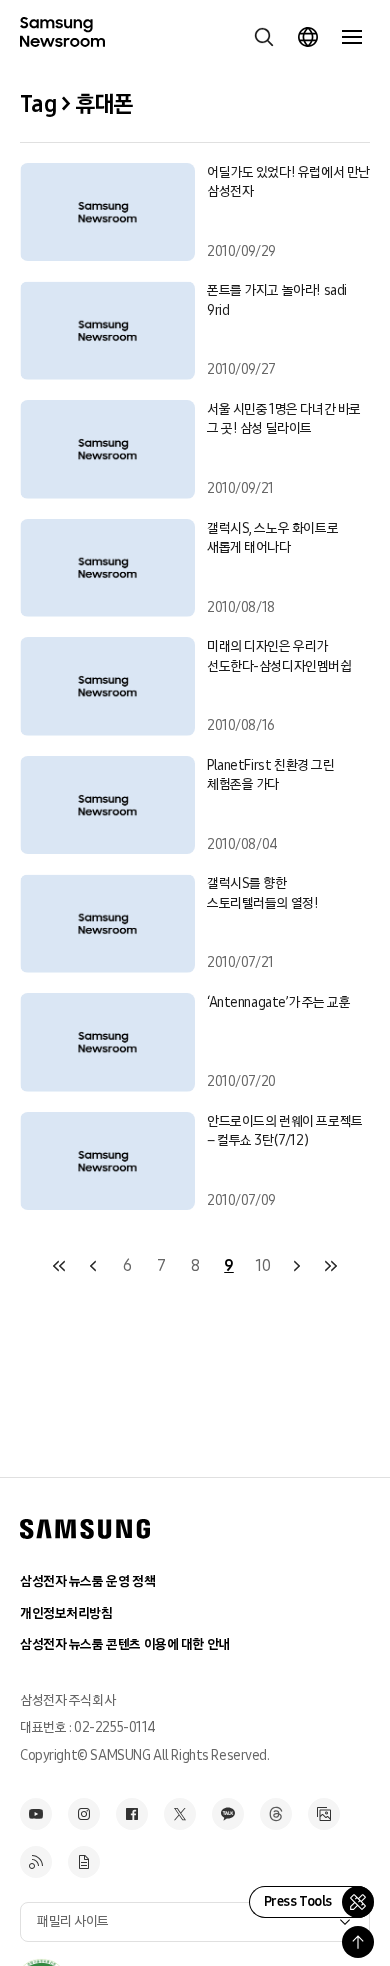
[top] (358, 1942)
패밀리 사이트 (73, 1921)
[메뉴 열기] (352, 37)
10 (262, 1265)
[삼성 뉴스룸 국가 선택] (308, 37)
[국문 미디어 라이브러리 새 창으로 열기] (324, 1814)
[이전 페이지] (93, 1266)
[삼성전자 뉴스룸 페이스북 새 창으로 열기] (132, 1814)
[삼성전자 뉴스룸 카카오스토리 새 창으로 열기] (228, 1814)
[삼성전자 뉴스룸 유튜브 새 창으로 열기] (36, 1814)
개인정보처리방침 (66, 1613)
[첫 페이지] (59, 1266)
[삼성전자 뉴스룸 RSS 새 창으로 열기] (36, 1862)
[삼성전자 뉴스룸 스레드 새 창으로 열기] (276, 1814)
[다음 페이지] (297, 1266)
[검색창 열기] (264, 37)
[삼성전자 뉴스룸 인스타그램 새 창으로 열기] (84, 1814)
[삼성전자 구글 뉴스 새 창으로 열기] (84, 1862)
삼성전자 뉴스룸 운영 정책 (87, 1581)
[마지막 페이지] (331, 1266)
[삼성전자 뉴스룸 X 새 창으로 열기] (180, 1814)
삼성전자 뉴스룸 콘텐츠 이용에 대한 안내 (125, 1644)
